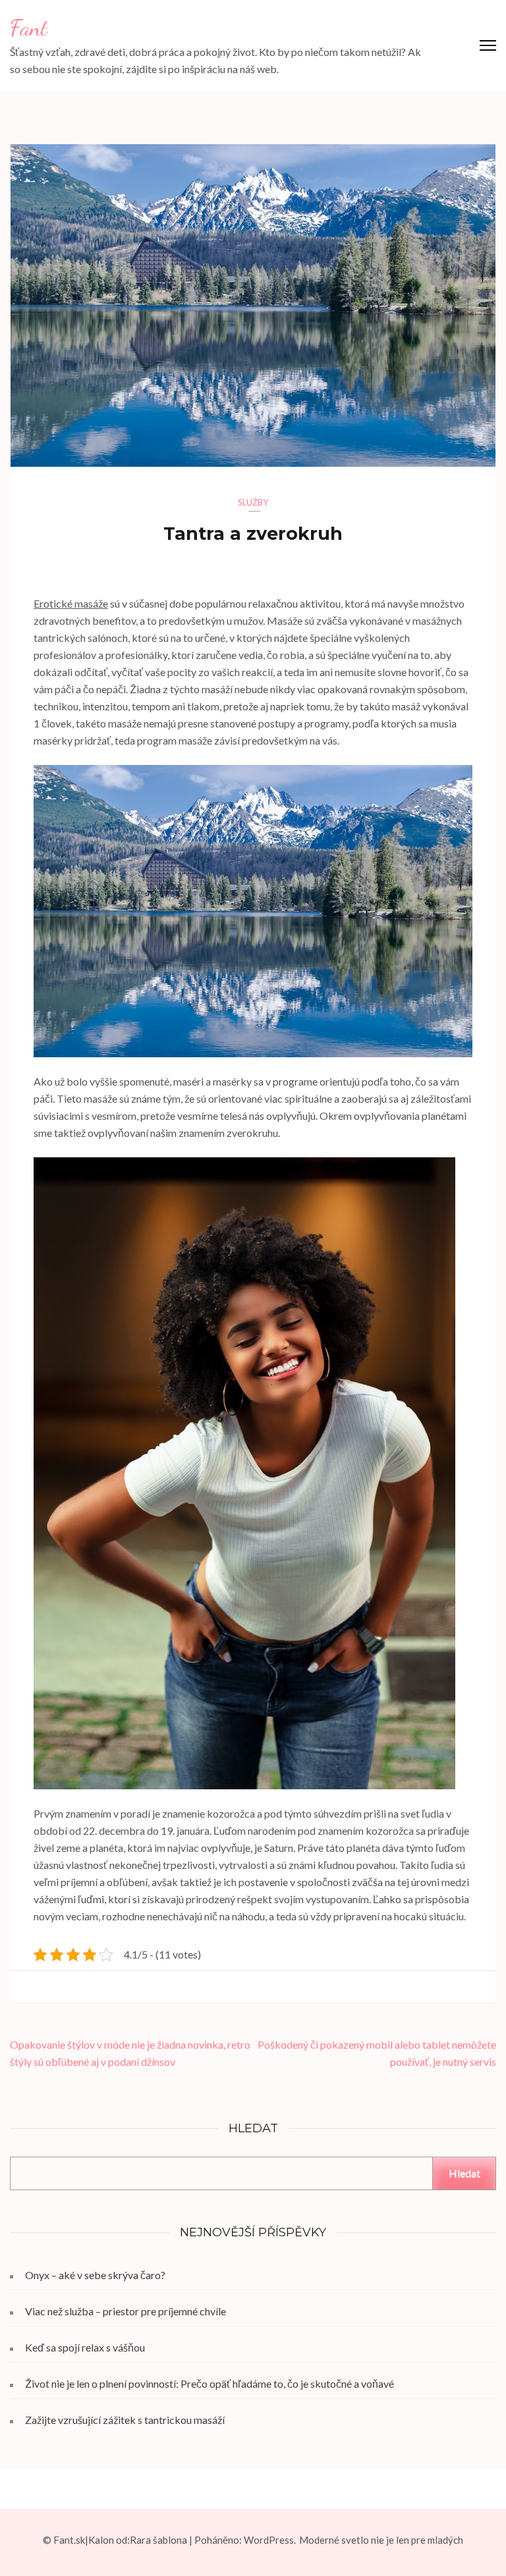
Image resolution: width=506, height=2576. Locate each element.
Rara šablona (158, 2540)
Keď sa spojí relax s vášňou (85, 2347)
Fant (29, 28)
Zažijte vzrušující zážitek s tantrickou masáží (125, 2420)
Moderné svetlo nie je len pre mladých (381, 2540)
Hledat (464, 2173)
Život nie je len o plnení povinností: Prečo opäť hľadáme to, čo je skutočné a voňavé (210, 2383)
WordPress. (270, 2540)
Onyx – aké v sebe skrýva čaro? (95, 2275)
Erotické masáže (71, 603)
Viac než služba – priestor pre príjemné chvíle (126, 2311)
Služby (253, 502)
